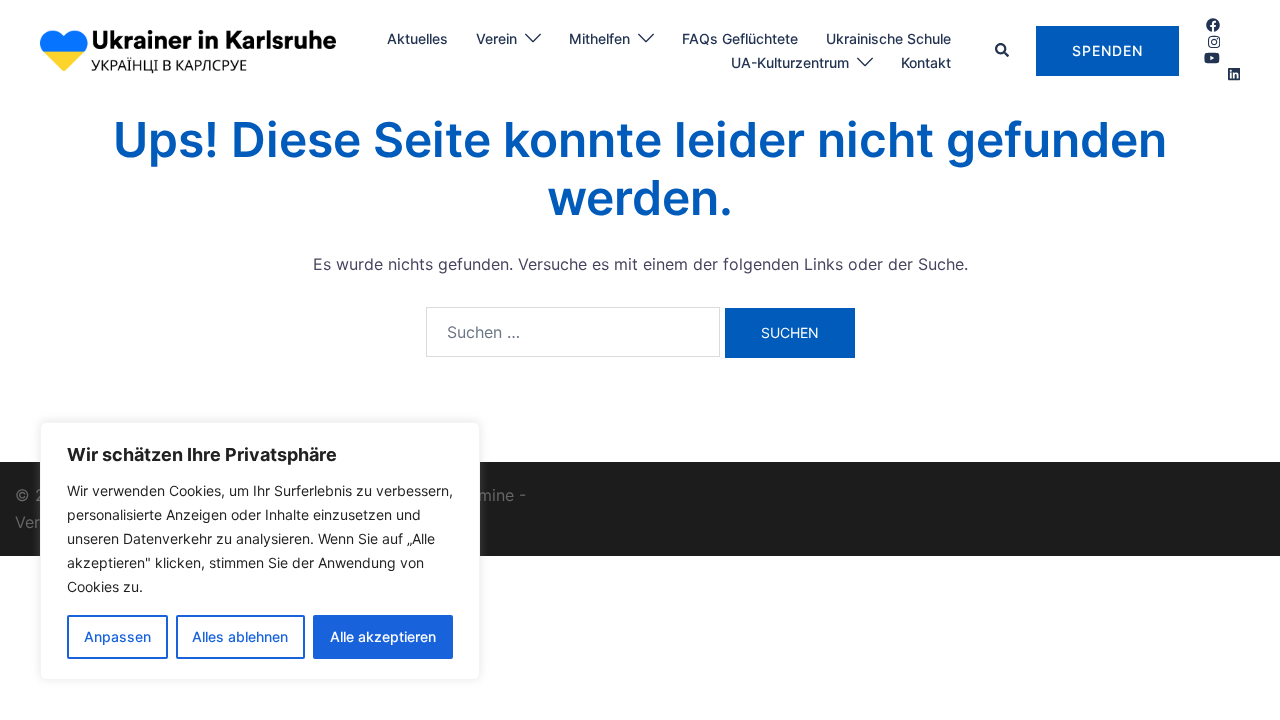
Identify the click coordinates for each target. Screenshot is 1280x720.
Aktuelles (417, 38)
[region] (260, 551)
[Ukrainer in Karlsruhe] (188, 49)
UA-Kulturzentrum (790, 62)
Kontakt (926, 62)
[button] (1003, 51)
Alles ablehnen (240, 636)
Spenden (1107, 50)
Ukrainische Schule (888, 38)
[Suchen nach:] (573, 332)
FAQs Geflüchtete (740, 38)
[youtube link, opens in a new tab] (1212, 57)
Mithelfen (599, 38)
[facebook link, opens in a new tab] (1212, 24)
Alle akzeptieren (383, 636)
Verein (496, 38)
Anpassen (117, 636)
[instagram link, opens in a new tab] (1212, 40)
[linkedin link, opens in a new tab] (1232, 73)
